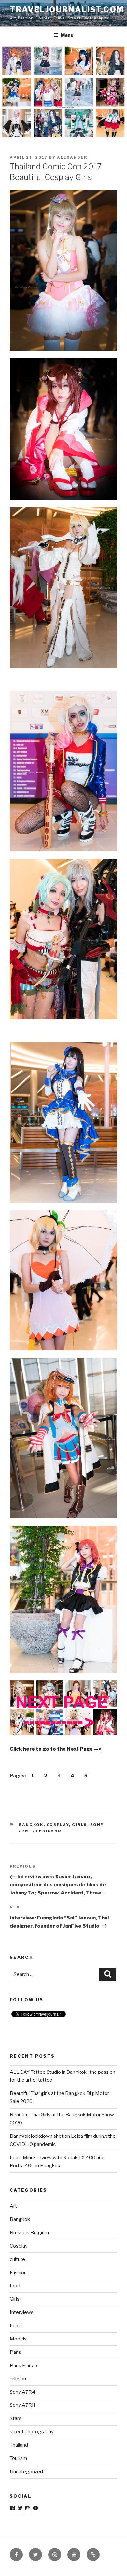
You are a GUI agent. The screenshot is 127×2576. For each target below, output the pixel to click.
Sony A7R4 (22, 2392)
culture (17, 2259)
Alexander (72, 157)
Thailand (49, 1831)
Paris (15, 2352)
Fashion (18, 2273)
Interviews (22, 2312)
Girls (80, 1825)
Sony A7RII (22, 2405)
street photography (32, 2432)
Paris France (23, 2366)
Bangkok (31, 1825)
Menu (67, 35)
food (15, 2286)
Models (18, 2339)
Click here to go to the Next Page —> (56, 1749)
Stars (16, 2418)
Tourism (18, 2458)
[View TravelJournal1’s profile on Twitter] (20, 2508)
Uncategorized (26, 2472)
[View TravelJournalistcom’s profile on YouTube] (35, 2508)
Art (13, 2206)
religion (18, 2379)
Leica (16, 2326)
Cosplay (58, 1825)
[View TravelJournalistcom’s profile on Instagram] (28, 2508)
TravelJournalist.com (67, 10)
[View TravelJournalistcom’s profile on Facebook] (12, 2508)
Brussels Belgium (29, 2233)
